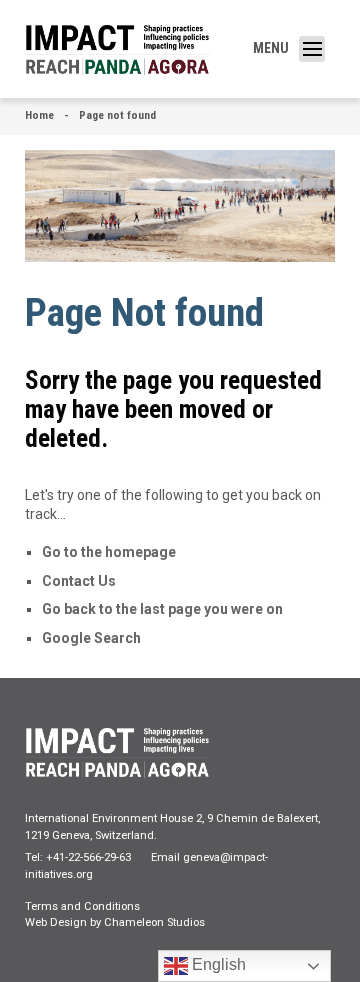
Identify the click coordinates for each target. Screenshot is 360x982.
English (217, 964)
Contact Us (79, 581)
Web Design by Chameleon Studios (115, 922)
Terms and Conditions (82, 906)
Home (39, 115)
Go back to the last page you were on (162, 609)
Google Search (91, 638)
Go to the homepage (109, 552)
